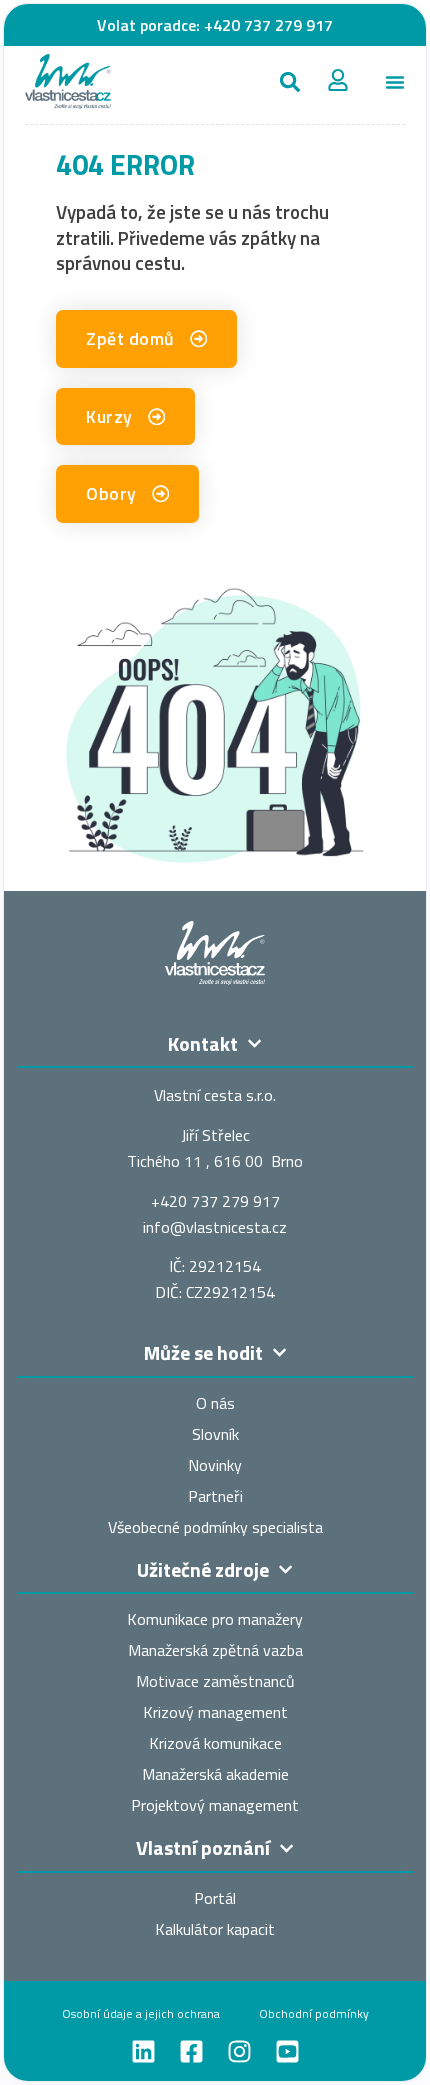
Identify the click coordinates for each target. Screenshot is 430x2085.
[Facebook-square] (191, 2051)
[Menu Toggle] (395, 82)
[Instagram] (239, 2051)
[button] (290, 81)
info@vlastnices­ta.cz (215, 1227)
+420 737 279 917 (268, 25)
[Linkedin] (143, 2051)
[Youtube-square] (287, 2051)
